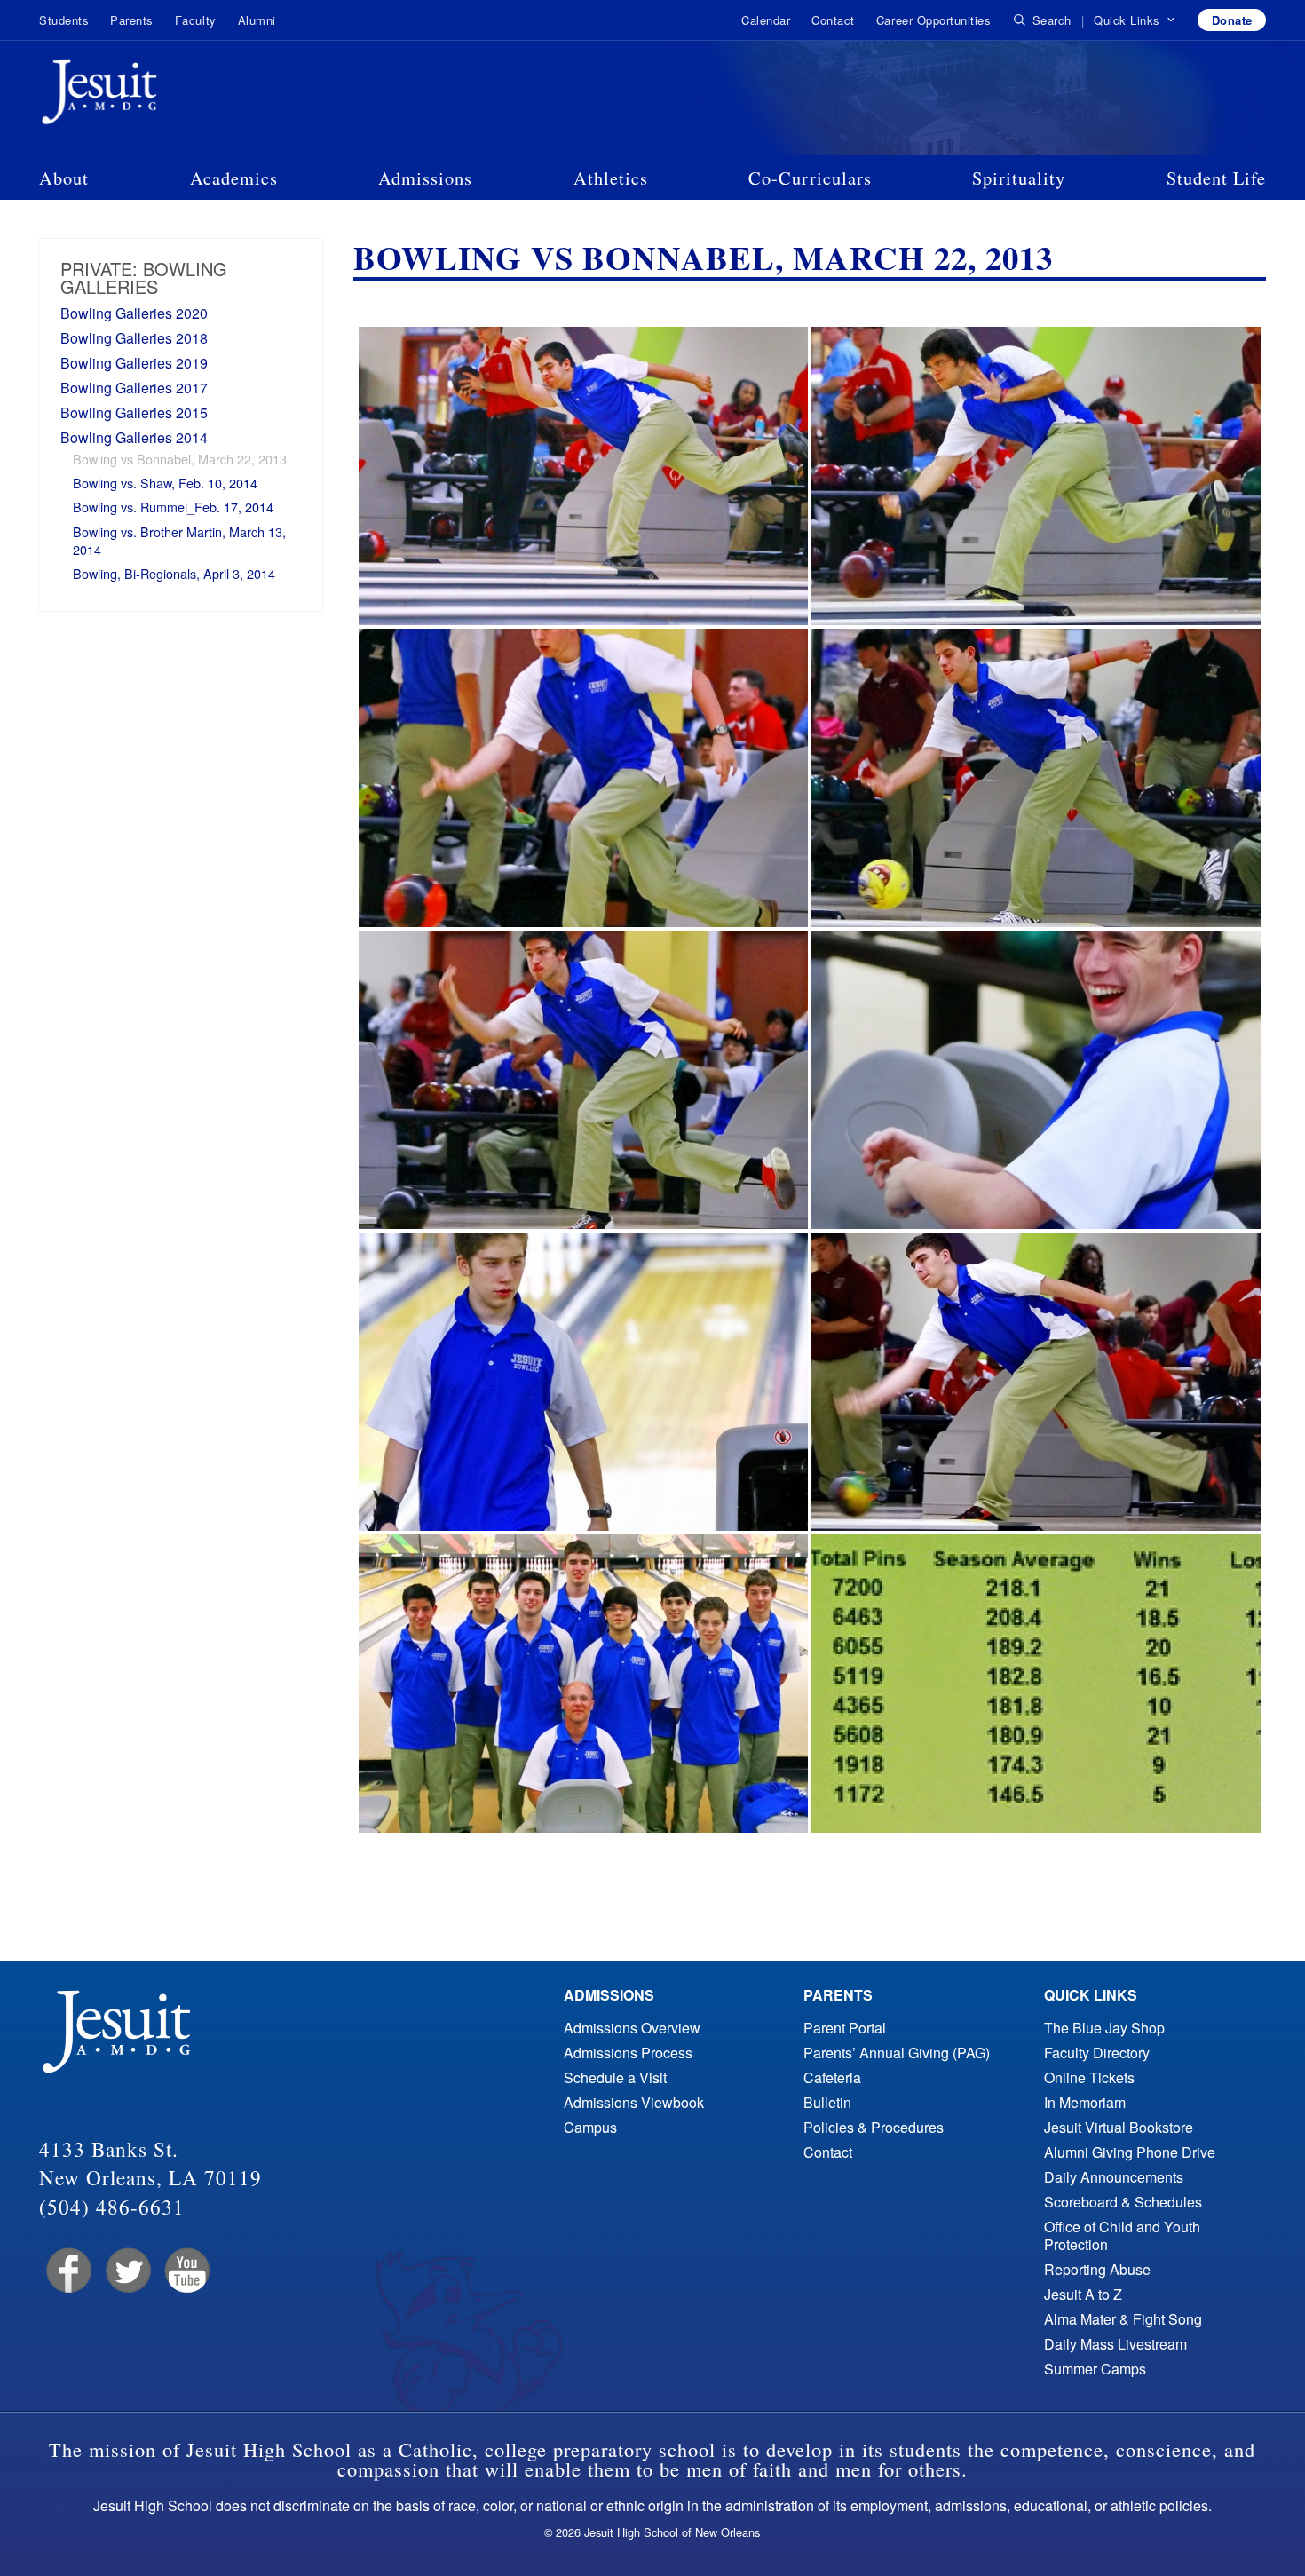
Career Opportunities (933, 20)
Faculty (196, 20)
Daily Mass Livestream (1115, 2344)
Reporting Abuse (1097, 2269)
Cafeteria (832, 2077)
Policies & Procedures (874, 2127)
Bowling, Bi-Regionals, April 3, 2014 (174, 573)
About (64, 178)
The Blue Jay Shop (1104, 2028)
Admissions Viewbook (634, 2102)
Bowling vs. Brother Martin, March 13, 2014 (179, 540)
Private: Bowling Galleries (144, 277)
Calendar (766, 20)
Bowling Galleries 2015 (134, 412)
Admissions (425, 178)
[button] (1135, 20)
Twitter (127, 2271)
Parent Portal (845, 2028)
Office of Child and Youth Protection (1122, 2235)
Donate (1232, 20)
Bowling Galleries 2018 (134, 338)
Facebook (67, 2271)
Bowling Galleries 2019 (134, 363)
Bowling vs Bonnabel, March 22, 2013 (180, 459)
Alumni (257, 20)
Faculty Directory (1097, 2053)
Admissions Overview (632, 2028)
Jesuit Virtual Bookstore (1119, 2127)
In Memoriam (1085, 2102)
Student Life (1216, 178)
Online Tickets (1089, 2077)
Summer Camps (1095, 2369)
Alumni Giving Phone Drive (1130, 2152)
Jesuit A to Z (1083, 2294)
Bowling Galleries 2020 (134, 313)
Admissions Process (628, 2053)
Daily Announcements (1114, 2177)
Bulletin (827, 2102)
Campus (590, 2127)
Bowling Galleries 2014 (134, 437)
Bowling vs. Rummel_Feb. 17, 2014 (173, 507)
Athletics (611, 178)
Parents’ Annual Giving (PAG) (897, 2053)
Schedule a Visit (615, 2077)
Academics (234, 178)
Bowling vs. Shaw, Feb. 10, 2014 (165, 483)
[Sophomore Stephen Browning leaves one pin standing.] (583, 1382)
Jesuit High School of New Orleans (163, 96)
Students (64, 20)
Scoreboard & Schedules (1123, 2202)
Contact (833, 20)
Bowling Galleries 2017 (134, 388)
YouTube (186, 2271)
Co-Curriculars (810, 178)
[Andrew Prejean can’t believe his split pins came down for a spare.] (1036, 1080)
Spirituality (1019, 178)
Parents (132, 20)
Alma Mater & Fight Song (1123, 2319)
